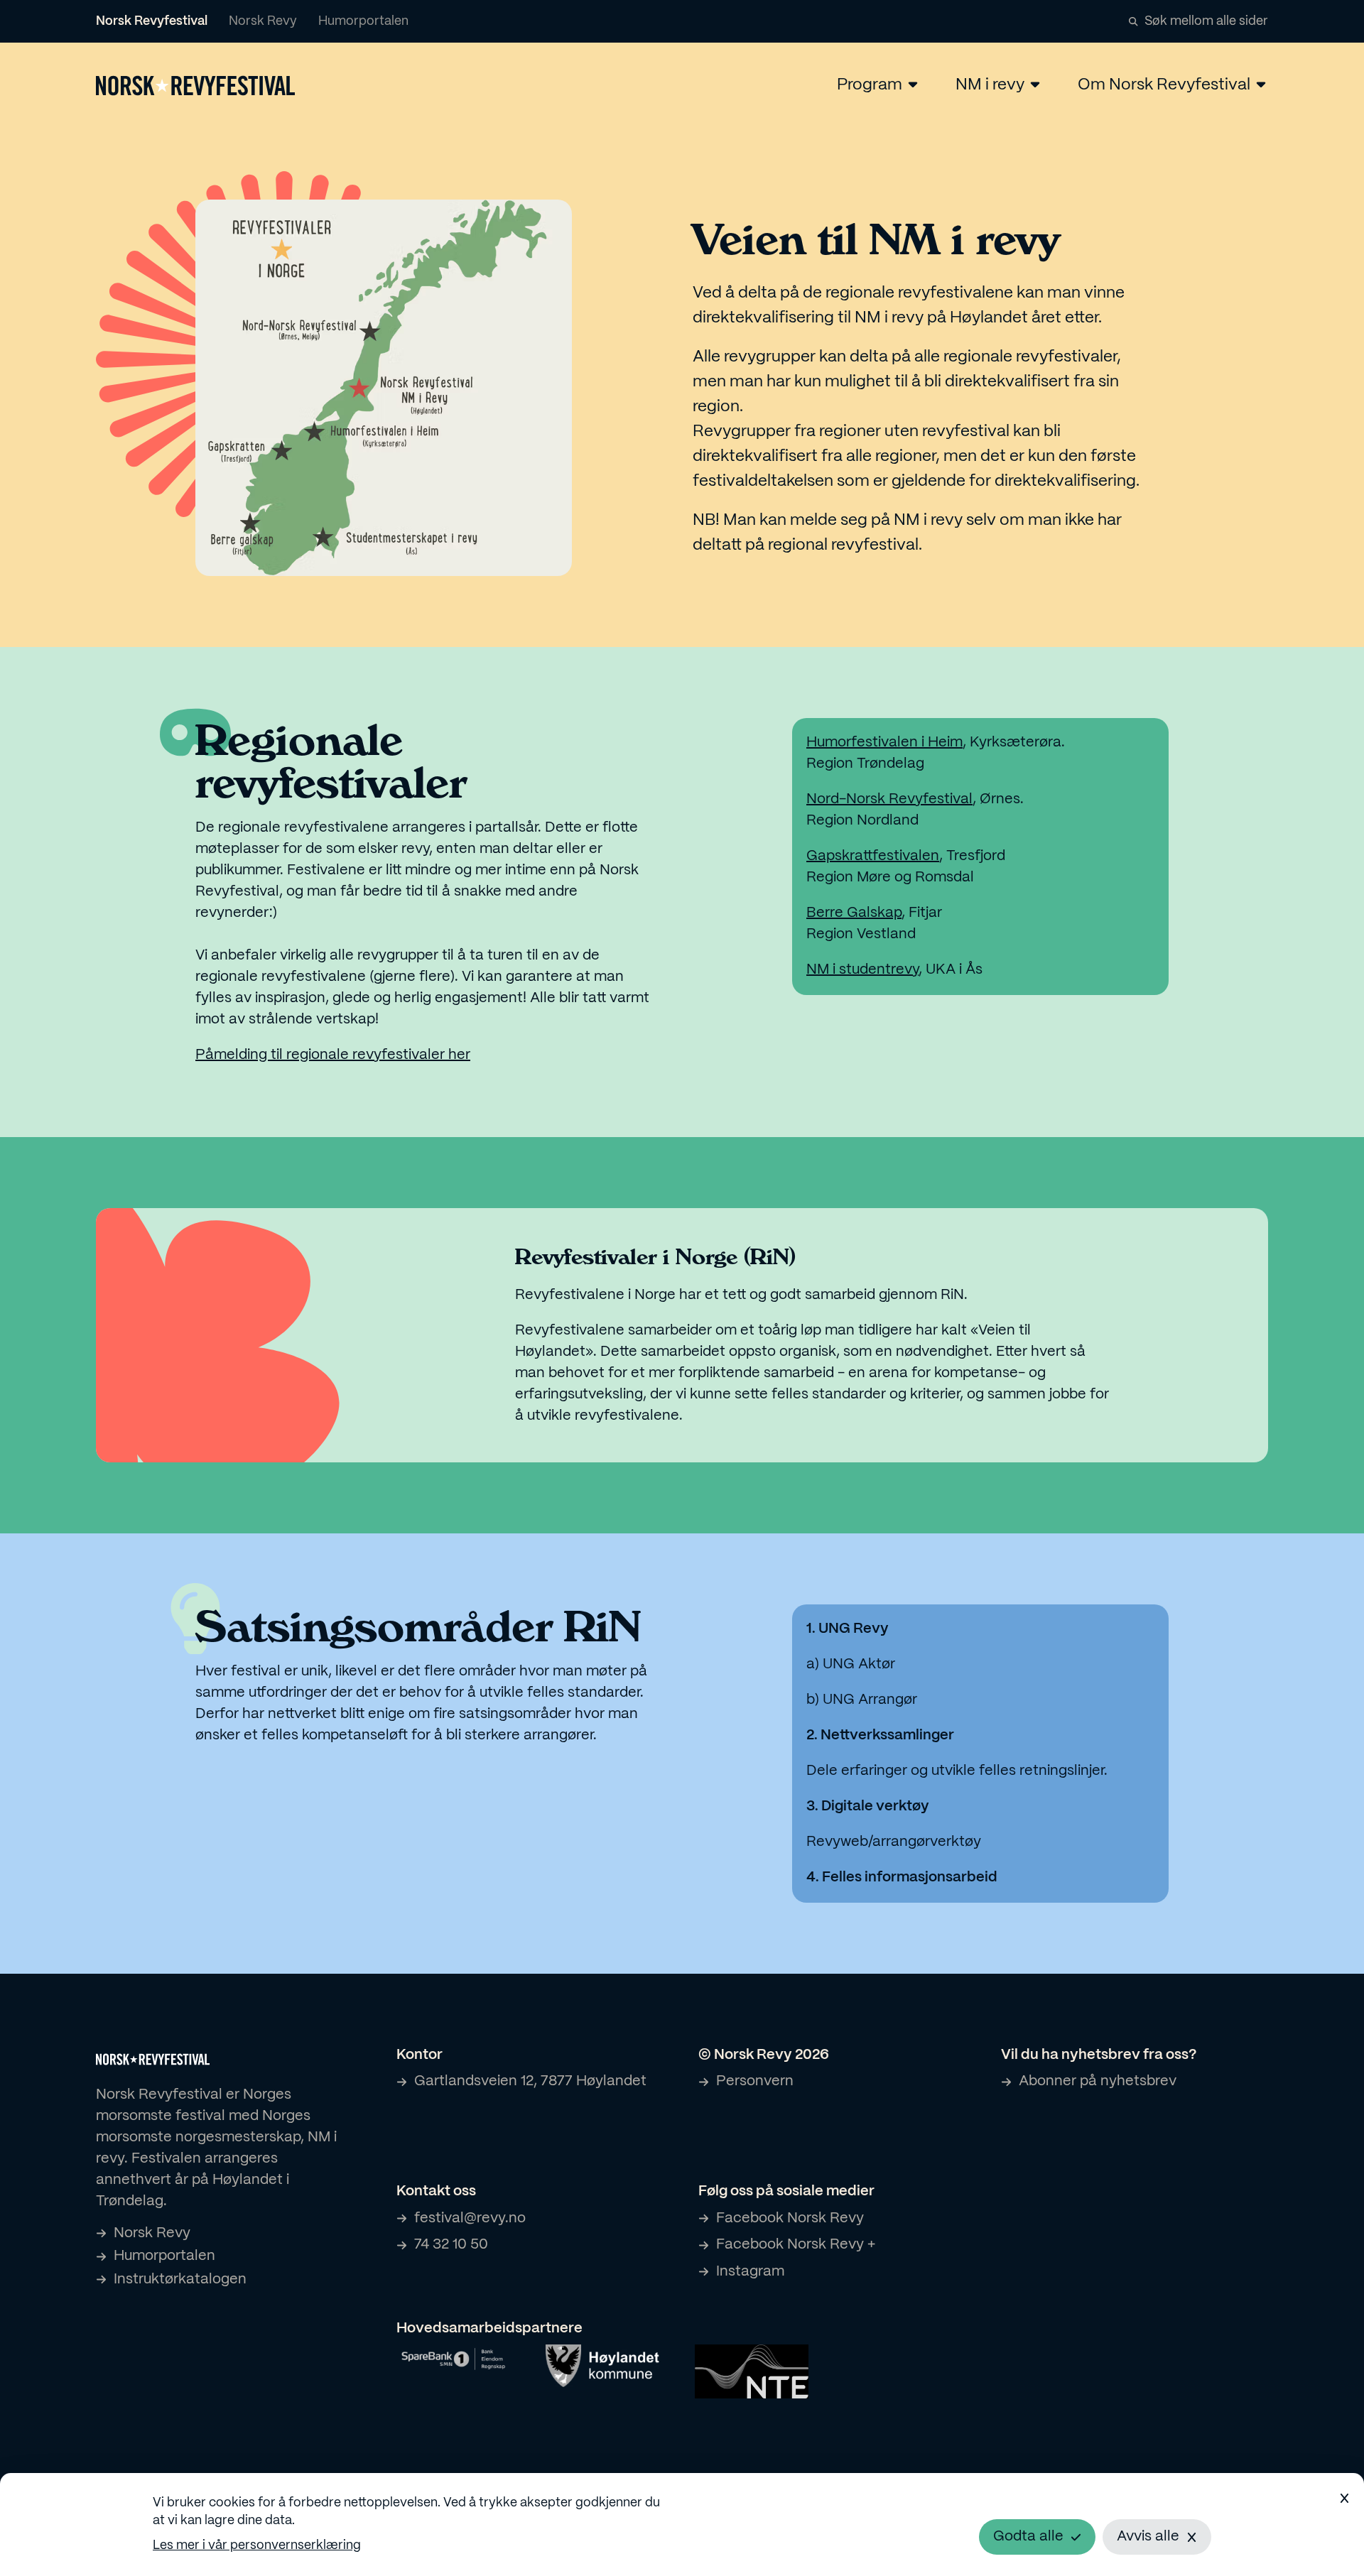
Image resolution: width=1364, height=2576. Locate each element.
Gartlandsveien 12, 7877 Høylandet (530, 2081)
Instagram (750, 2272)
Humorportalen (363, 22)
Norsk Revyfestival (152, 22)
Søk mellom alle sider (1206, 22)
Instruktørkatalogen (180, 2279)
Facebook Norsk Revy (790, 2218)
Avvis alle (1148, 2537)
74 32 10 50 (451, 2245)
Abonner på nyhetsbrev (1098, 2081)
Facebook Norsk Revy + (796, 2245)
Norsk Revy (263, 22)
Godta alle (1028, 2537)
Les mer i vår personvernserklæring (257, 2546)
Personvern (755, 2081)
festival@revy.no (470, 2218)
